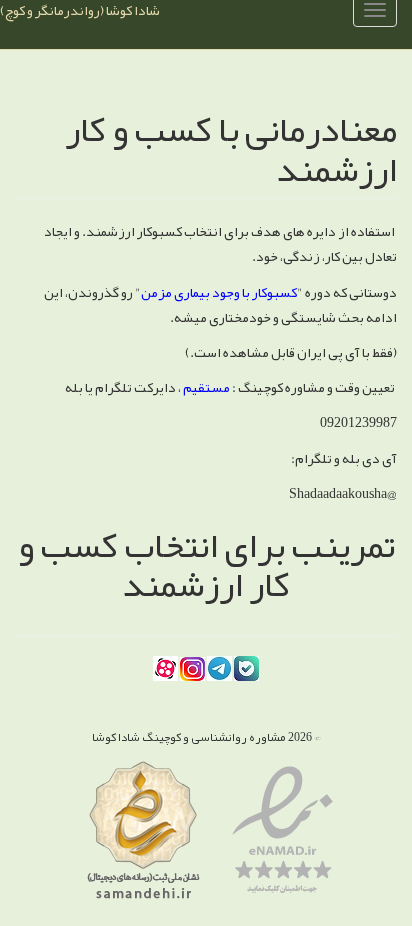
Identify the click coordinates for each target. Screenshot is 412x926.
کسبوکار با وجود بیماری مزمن (219, 292)
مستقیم (205, 387)
